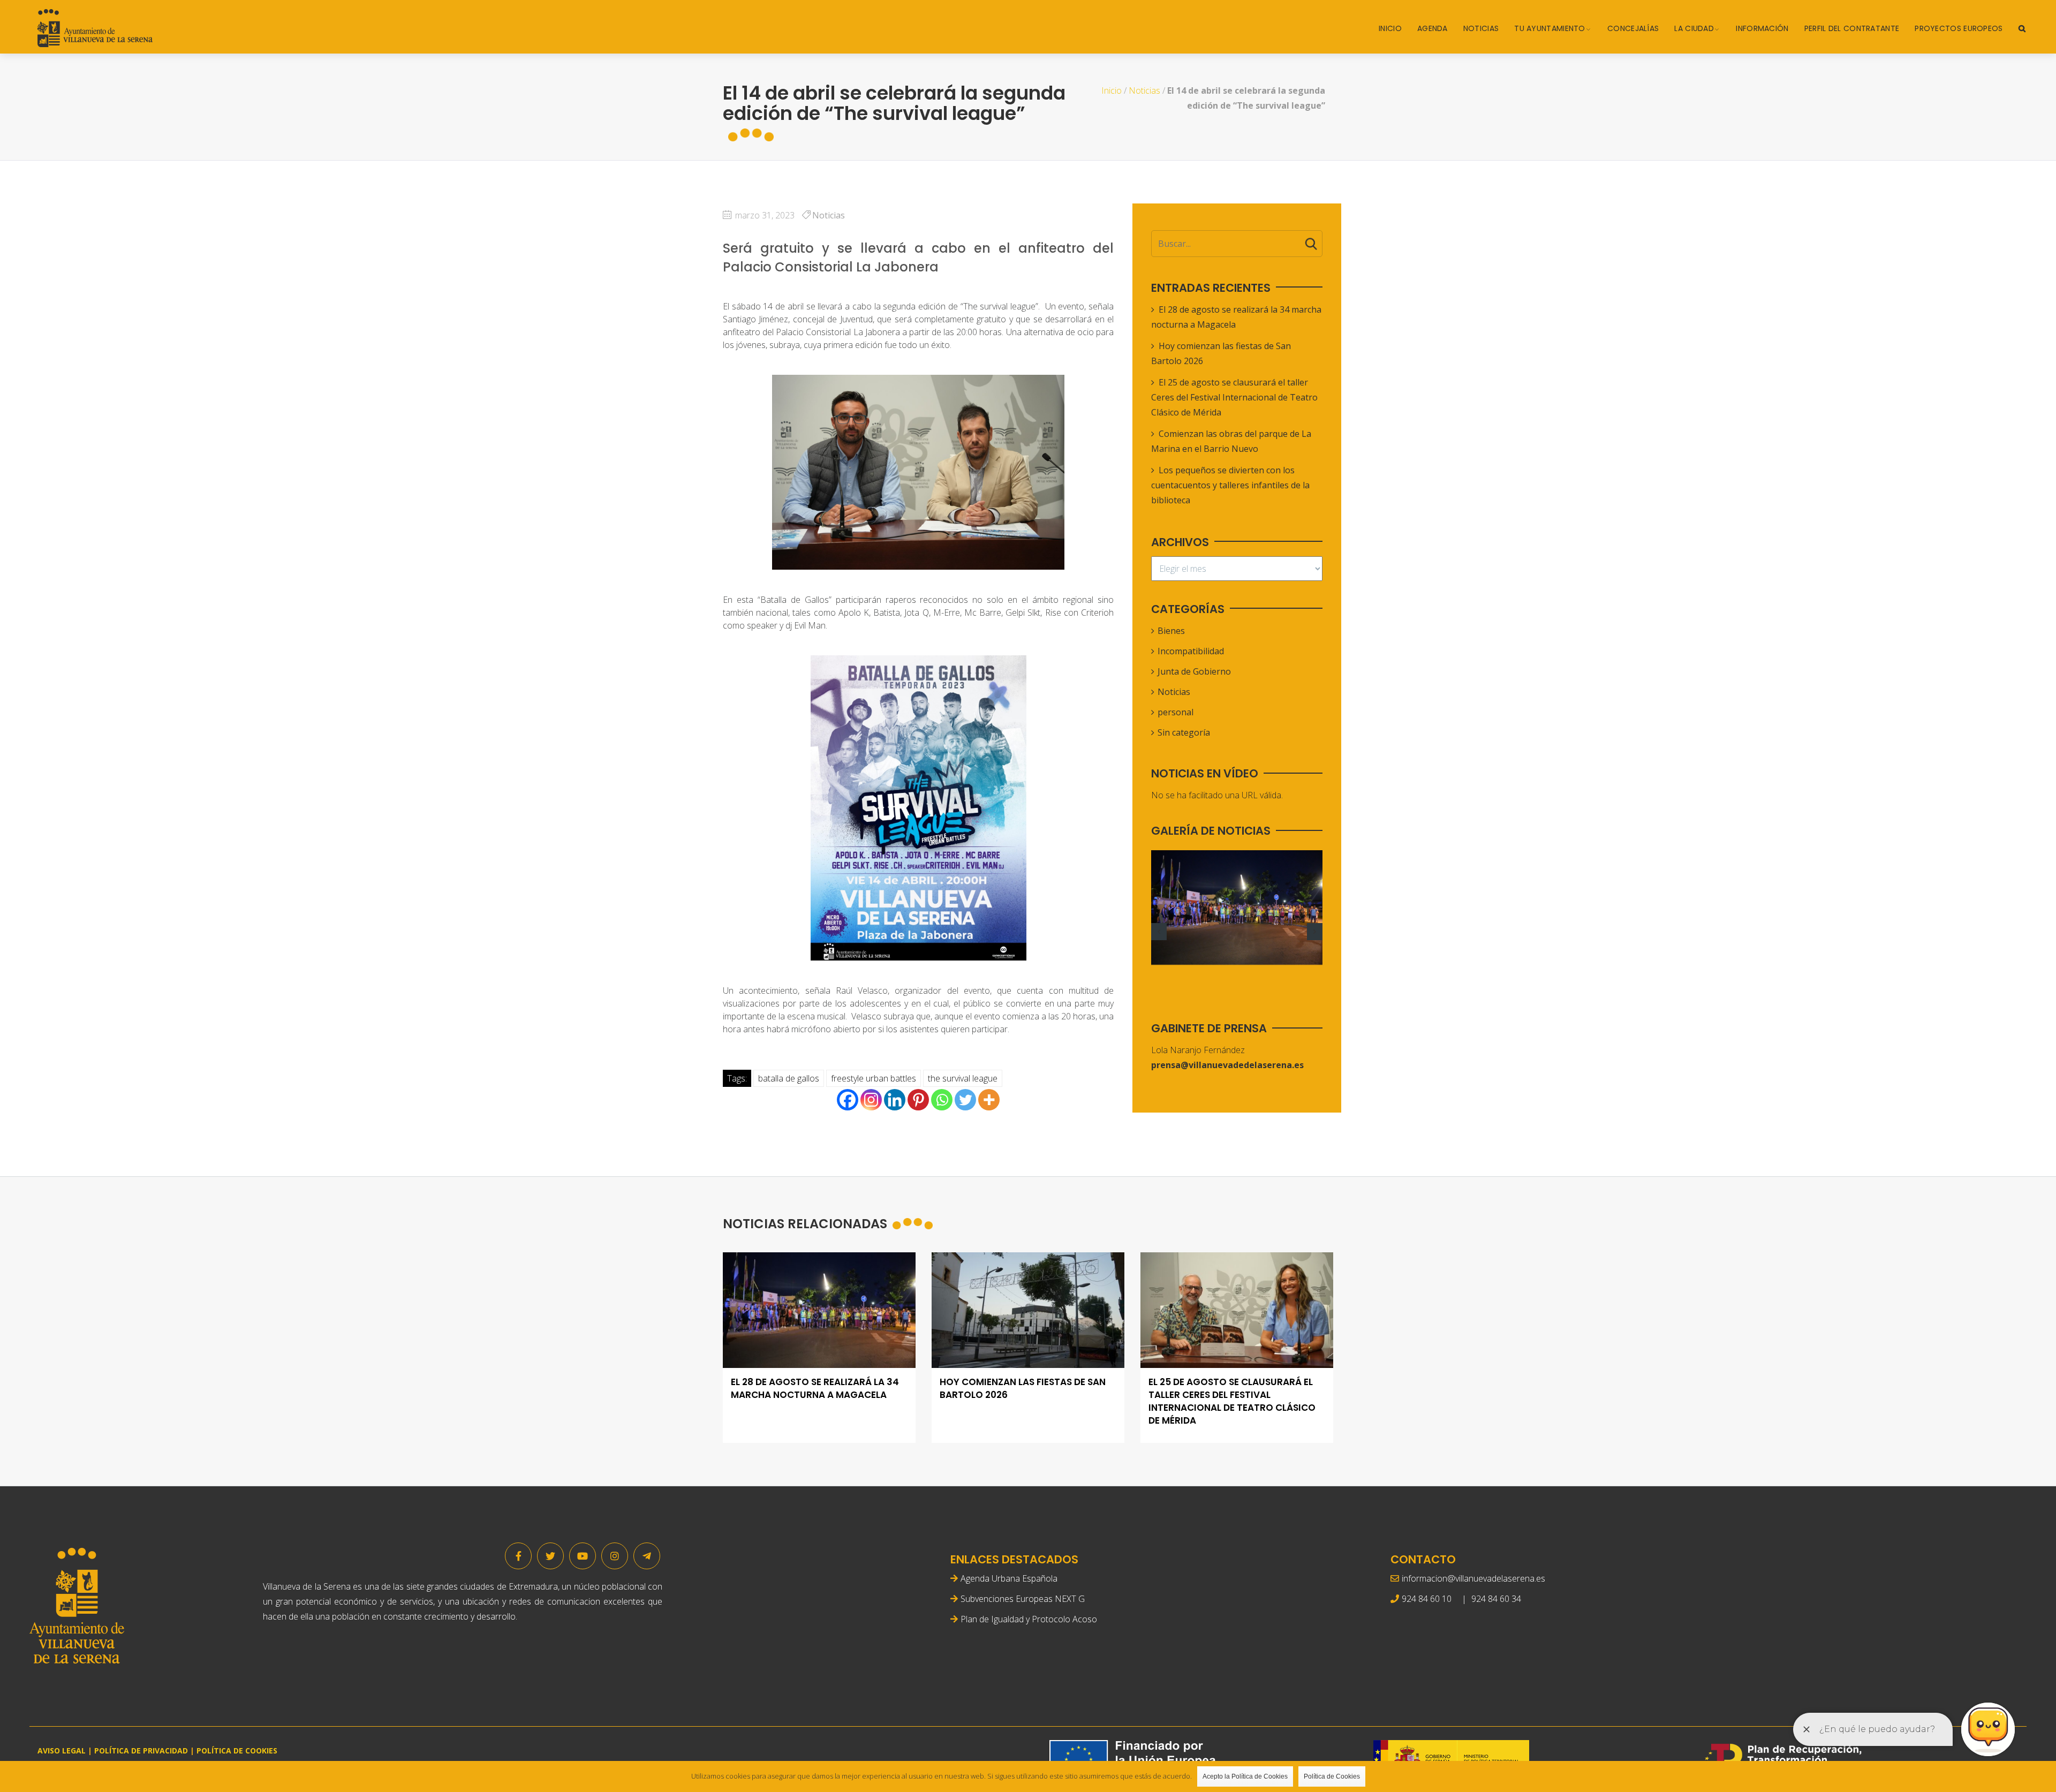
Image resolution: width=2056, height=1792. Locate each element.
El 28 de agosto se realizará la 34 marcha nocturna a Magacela (815, 1389)
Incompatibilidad (1191, 651)
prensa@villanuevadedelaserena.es (1227, 1065)
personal (1176, 712)
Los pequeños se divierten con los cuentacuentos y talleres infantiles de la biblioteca (1230, 485)
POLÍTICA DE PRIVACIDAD (141, 1751)
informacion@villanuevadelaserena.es (1473, 1578)
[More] (989, 1100)
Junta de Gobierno (1194, 671)
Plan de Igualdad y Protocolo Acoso (1029, 1619)
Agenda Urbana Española (1009, 1578)
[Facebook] (848, 1100)
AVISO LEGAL (62, 1751)
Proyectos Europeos (1959, 28)
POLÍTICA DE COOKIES (237, 1751)
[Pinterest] (918, 1100)
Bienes (1171, 631)
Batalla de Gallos (789, 1078)
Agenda (1433, 28)
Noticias (1481, 28)
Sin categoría (1184, 732)
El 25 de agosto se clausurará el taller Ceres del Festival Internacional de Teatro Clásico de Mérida (1234, 397)
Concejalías (1633, 28)
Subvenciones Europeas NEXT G (1023, 1599)
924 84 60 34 (1496, 1599)
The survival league (963, 1078)
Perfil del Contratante (1852, 28)
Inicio (1390, 28)
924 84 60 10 (1427, 1599)
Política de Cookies (1332, 1776)
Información (1762, 28)
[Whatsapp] (942, 1100)
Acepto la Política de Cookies (1245, 1776)
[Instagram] (871, 1100)
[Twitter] (965, 1100)
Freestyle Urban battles (874, 1078)
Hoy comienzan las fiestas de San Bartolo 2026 (1023, 1389)
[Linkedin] (895, 1100)
